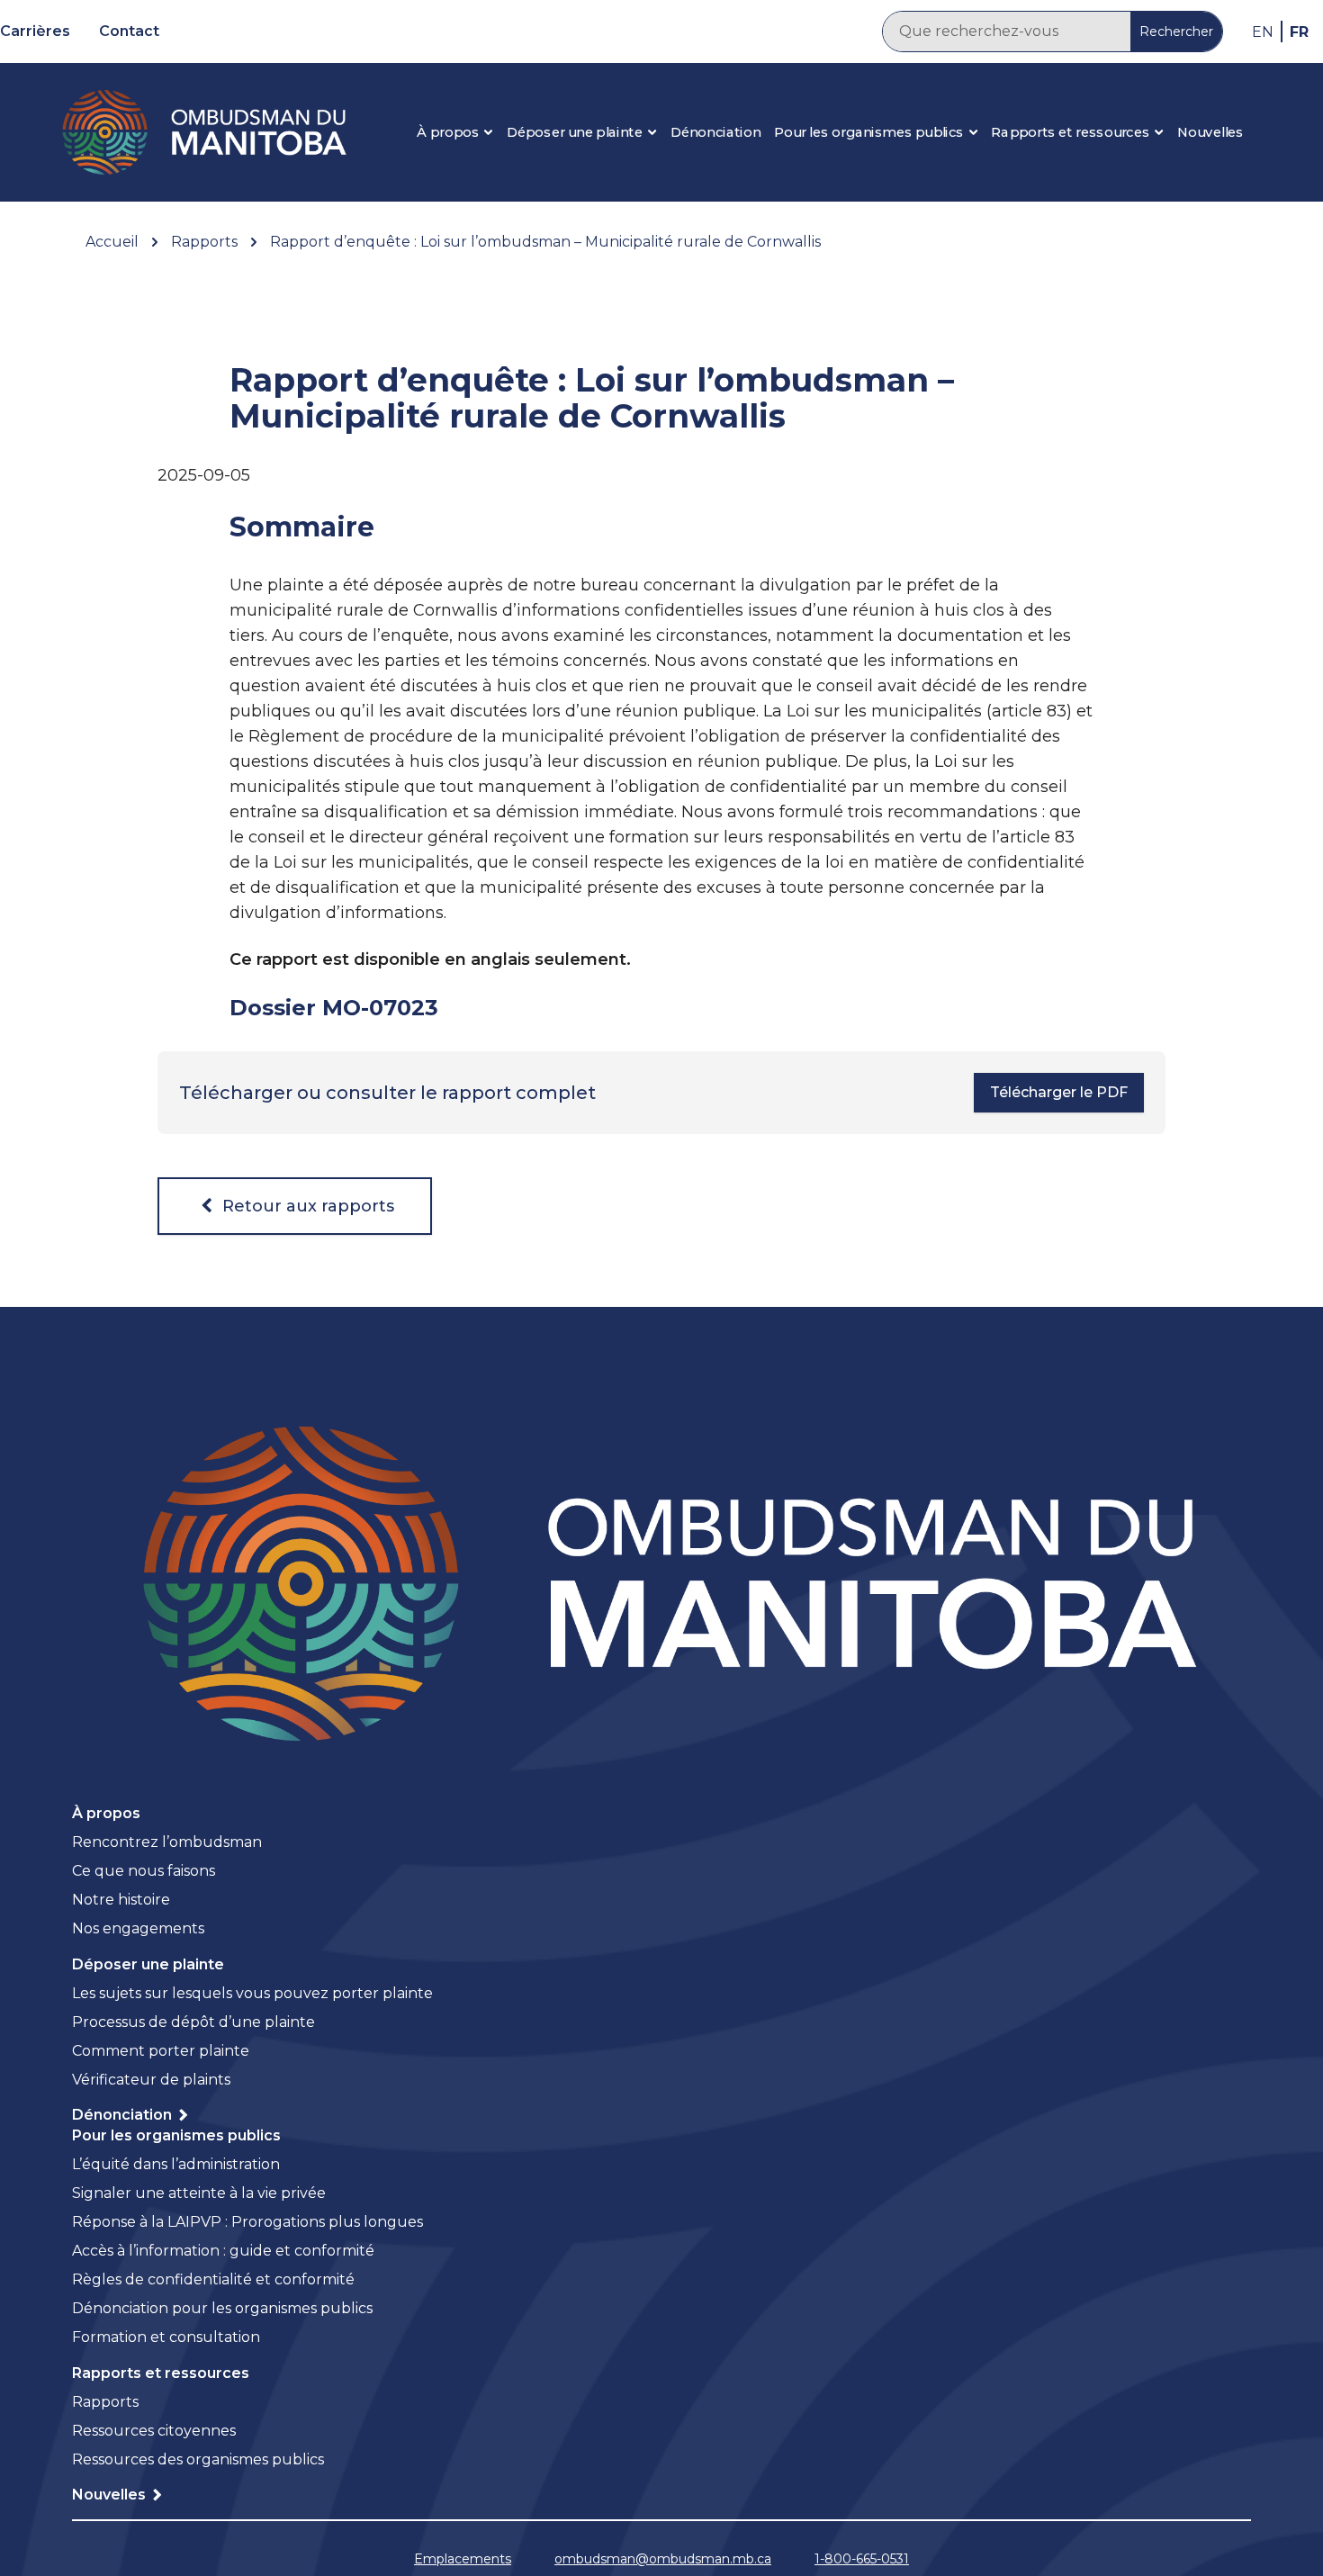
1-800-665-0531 (862, 2559)
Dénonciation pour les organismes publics (222, 2308)
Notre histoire (123, 1900)
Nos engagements (138, 1928)
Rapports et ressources (1070, 132)
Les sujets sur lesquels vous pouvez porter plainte (252, 1993)
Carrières (35, 31)
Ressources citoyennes (154, 2431)
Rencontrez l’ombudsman (167, 1842)
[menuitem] (1263, 32)
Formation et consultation (166, 2337)
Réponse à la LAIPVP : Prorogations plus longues (247, 2222)
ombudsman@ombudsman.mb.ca (663, 2559)
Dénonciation (715, 132)
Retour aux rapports (306, 1206)
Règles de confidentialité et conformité (213, 2279)
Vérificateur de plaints (151, 2080)
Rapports (105, 2402)
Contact (129, 31)
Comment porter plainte (161, 2051)
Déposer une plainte (575, 132)
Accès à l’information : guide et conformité (223, 2251)
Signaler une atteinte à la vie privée (199, 2193)
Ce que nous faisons (144, 1871)
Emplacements (463, 2559)
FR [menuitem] (1299, 31)
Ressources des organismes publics (198, 2459)
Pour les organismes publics (869, 132)
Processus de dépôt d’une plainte (193, 2022)
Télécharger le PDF (1059, 1092)
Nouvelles (1210, 132)
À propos (448, 132)
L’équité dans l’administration (176, 2164)
